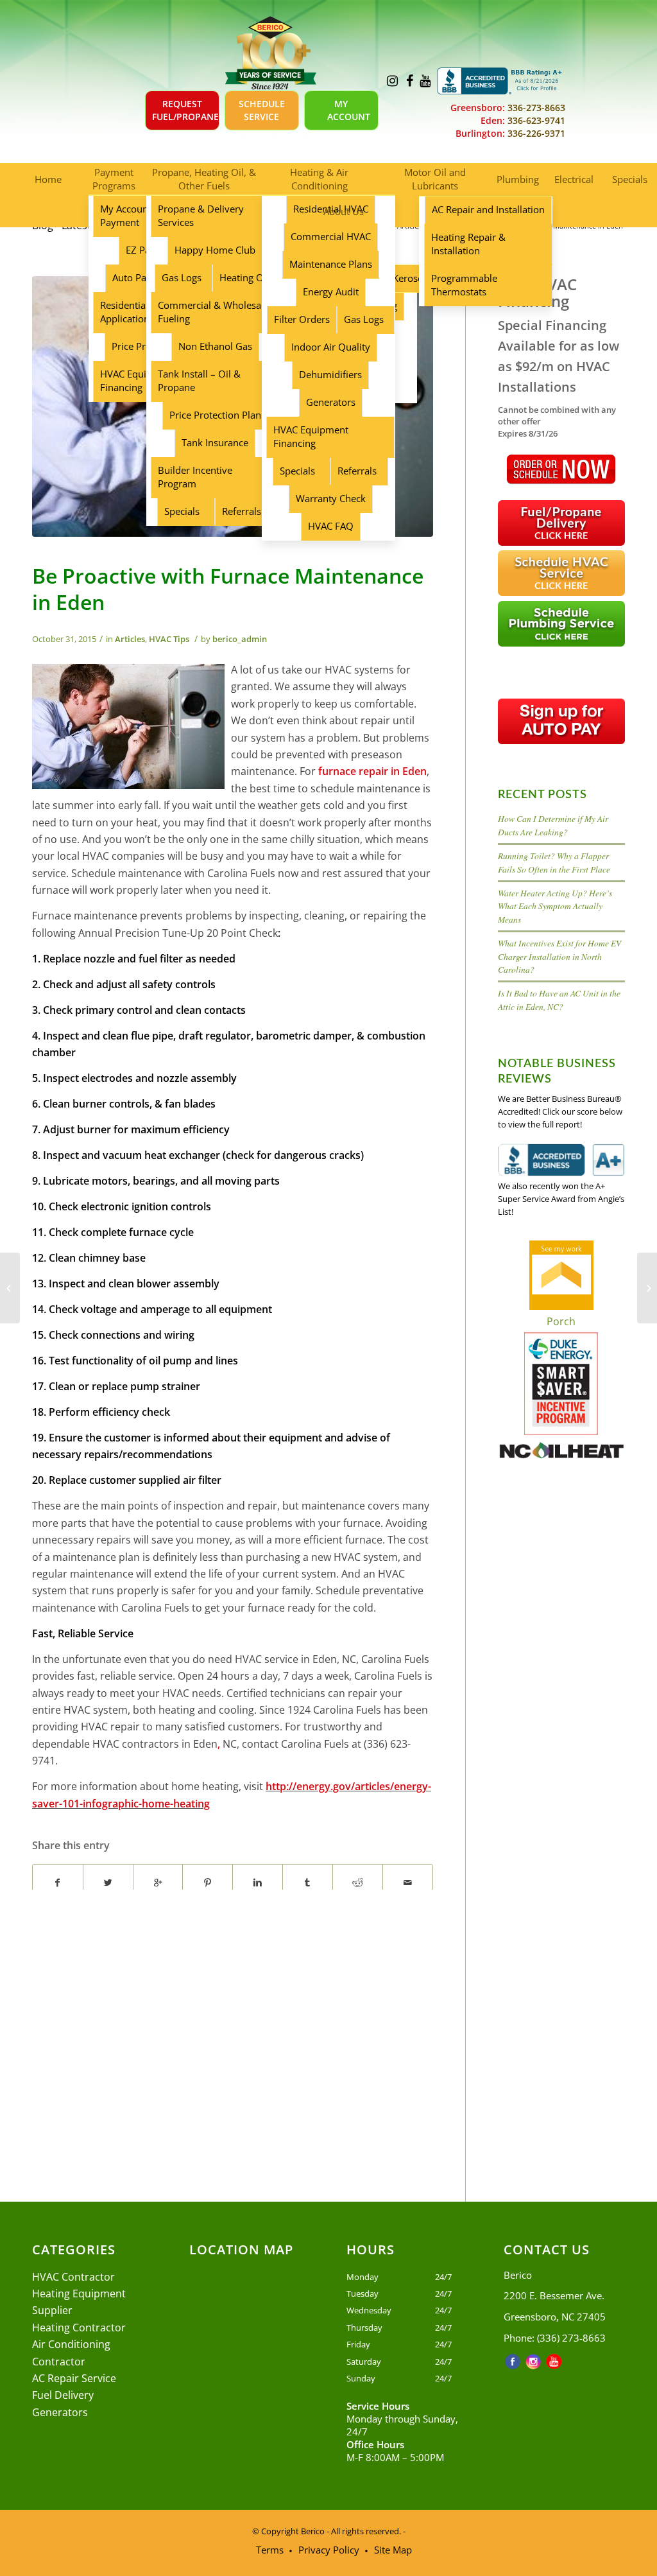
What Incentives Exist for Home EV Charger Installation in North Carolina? (559, 956)
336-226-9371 (535, 133)
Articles (130, 639)
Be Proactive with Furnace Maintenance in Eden (228, 589)
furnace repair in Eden (372, 771)
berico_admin (240, 639)
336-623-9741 (535, 120)
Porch (561, 1321)
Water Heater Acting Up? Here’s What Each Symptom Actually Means (555, 906)
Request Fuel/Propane (185, 110)
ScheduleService (262, 110)
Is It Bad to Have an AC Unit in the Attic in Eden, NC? (559, 999)
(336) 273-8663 (571, 2338)
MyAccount (349, 110)
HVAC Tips (169, 639)
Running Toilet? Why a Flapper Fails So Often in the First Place (554, 862)
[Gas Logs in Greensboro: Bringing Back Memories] (10, 1288)
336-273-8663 (535, 108)
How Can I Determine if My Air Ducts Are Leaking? (553, 825)
